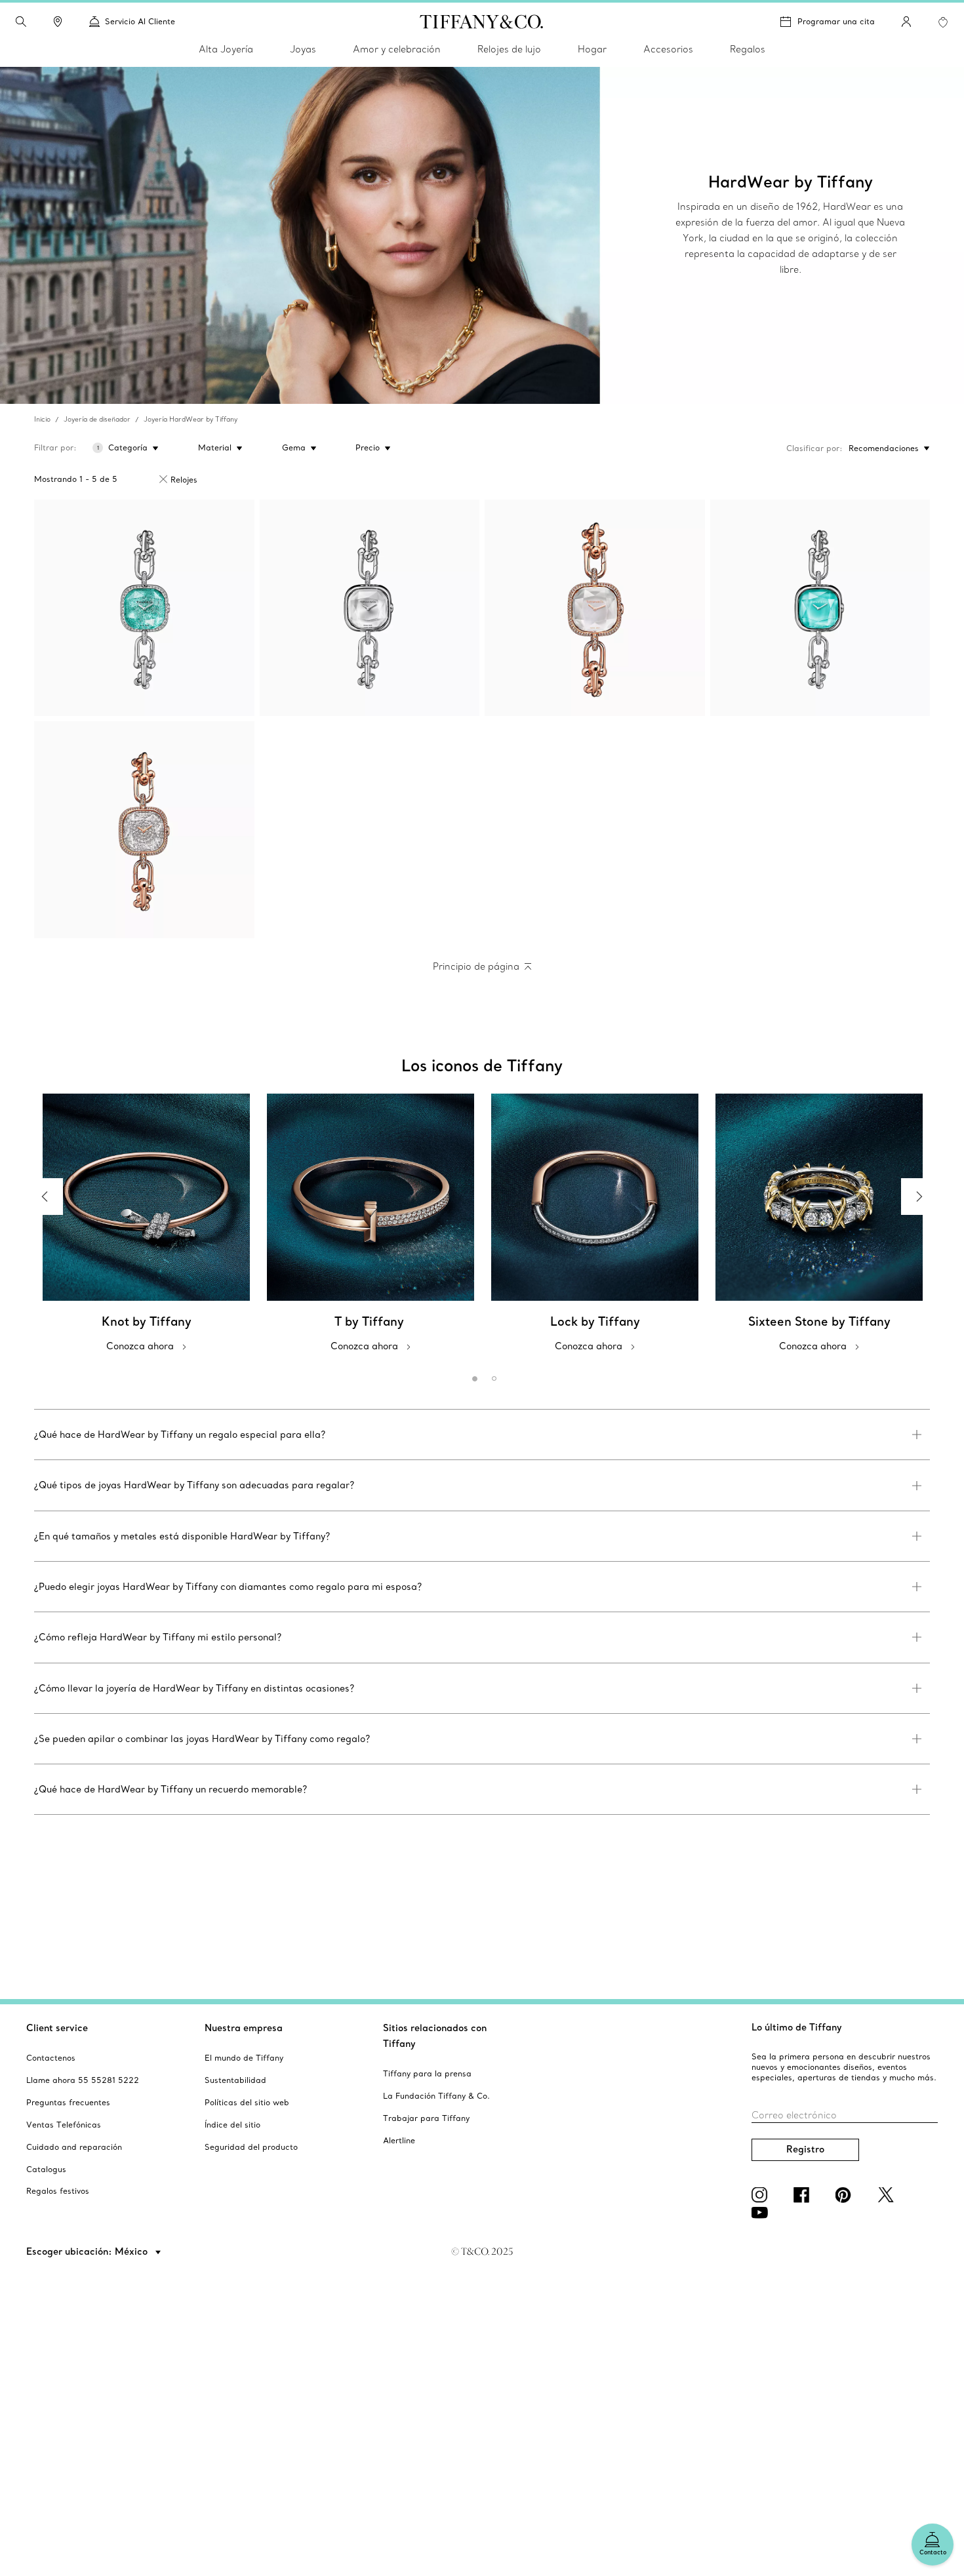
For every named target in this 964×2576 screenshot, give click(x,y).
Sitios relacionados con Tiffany (435, 2036)
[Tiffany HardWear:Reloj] (144, 608)
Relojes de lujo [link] (509, 49)
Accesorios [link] (668, 49)
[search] (21, 22)
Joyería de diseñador (97, 419)
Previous (45, 1197)
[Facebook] (804, 2195)
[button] (21, 22)
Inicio (42, 419)
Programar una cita (836, 21)
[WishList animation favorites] (943, 22)
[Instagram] (762, 2195)
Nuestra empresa (244, 2028)
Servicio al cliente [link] (140, 21)
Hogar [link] (592, 49)
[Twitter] (888, 2195)
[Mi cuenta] (906, 22)
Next (919, 1197)
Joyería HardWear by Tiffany (191, 419)
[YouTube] (762, 2213)
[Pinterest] (846, 2195)
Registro (805, 2149)
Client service (57, 2028)
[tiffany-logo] (482, 22)
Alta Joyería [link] (226, 49)
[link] (58, 22)
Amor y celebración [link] (397, 49)
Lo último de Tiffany (797, 2027)
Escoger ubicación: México (88, 2251)
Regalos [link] (748, 49)
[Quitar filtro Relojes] (163, 479)
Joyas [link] (303, 49)
